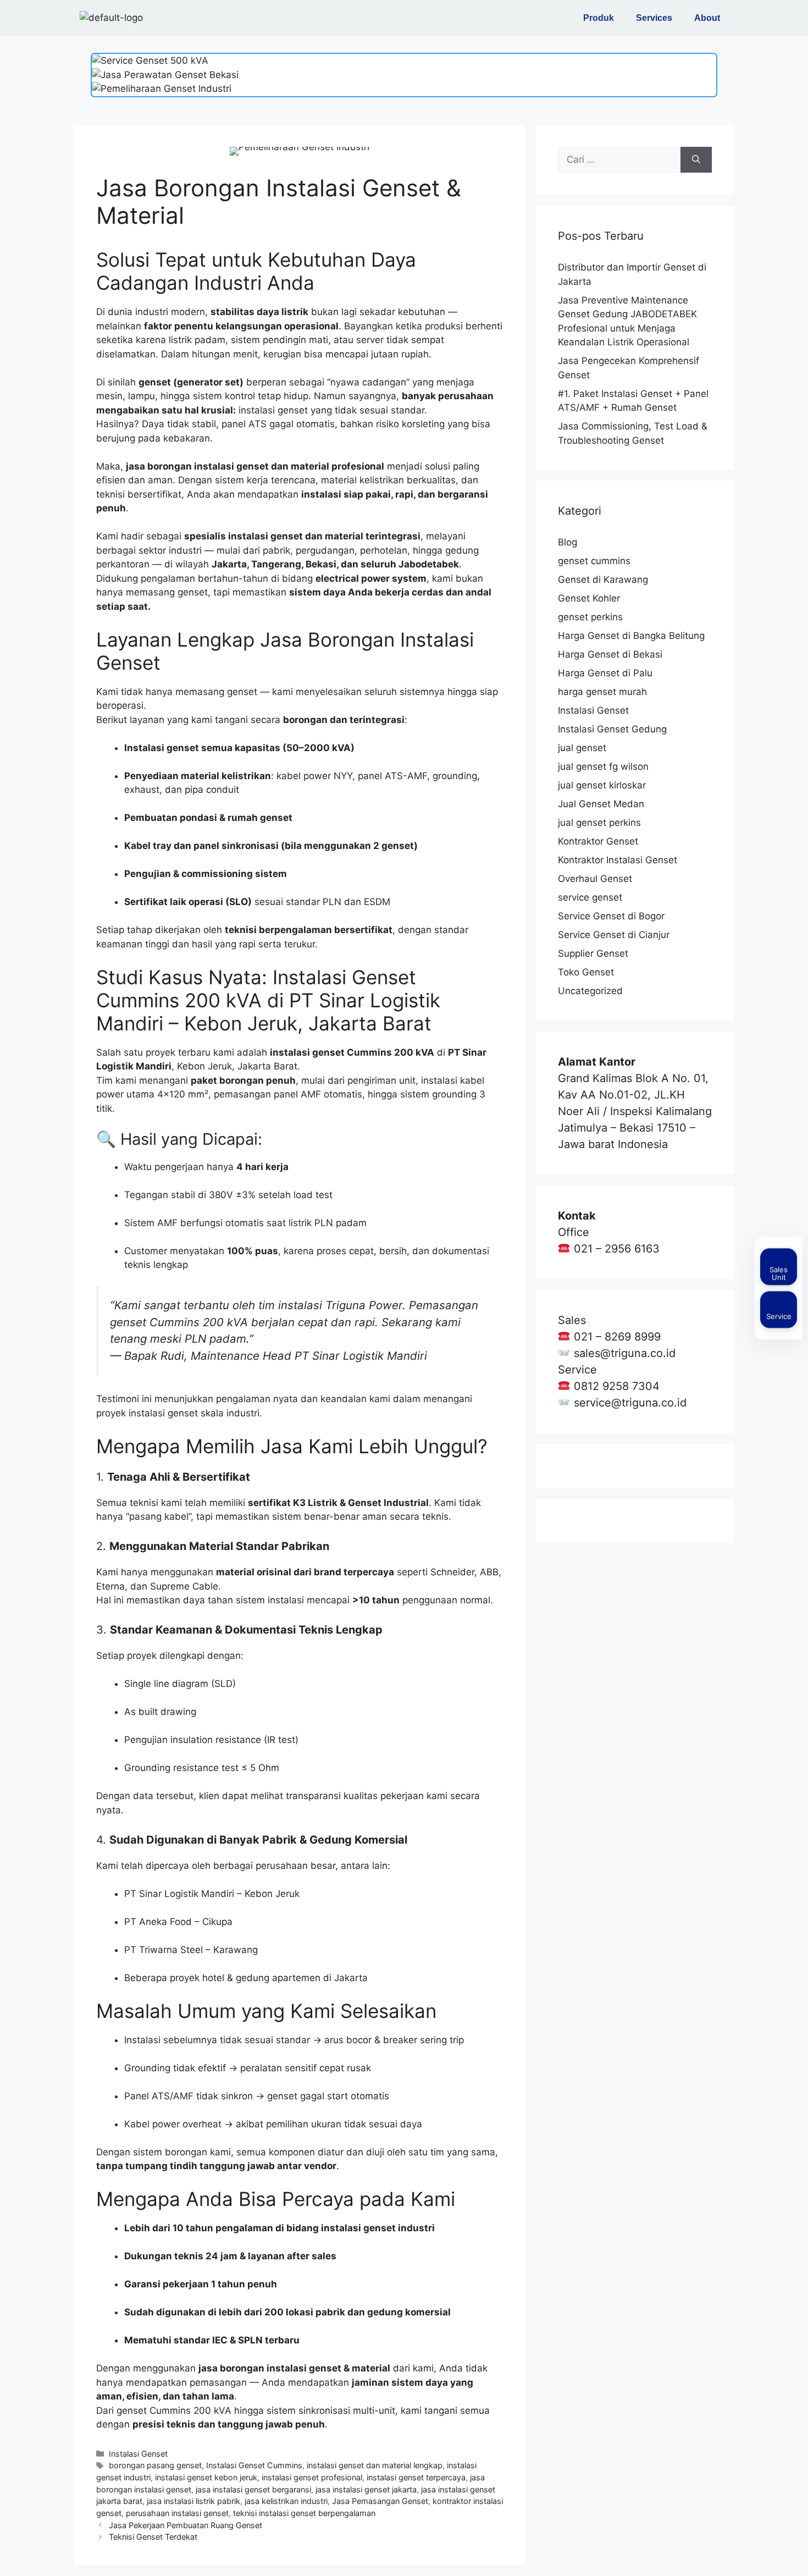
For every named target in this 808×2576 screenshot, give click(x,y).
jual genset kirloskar (602, 785)
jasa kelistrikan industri (286, 2501)
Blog (568, 542)
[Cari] (696, 160)
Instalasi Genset (138, 2454)
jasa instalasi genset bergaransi (253, 2489)
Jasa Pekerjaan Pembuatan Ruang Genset (186, 2525)
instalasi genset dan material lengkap (375, 2465)
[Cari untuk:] (619, 160)
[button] (601, 18)
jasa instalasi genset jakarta (366, 2489)
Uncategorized (590, 991)
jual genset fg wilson (603, 766)
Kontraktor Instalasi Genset (618, 860)
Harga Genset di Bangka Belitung (631, 636)
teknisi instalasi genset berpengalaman (304, 2513)
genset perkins (590, 617)
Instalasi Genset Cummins (254, 2465)
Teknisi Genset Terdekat (153, 2537)
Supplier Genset (593, 953)
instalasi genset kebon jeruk (206, 2477)
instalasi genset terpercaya (416, 2477)
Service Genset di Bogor (611, 916)
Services (654, 18)
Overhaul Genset (595, 879)
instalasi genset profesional (312, 2477)
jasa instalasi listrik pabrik (193, 2501)
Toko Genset (586, 972)
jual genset (582, 748)
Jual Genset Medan (601, 804)
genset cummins (594, 561)
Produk (599, 18)
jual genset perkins (599, 823)
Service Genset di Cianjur (614, 935)
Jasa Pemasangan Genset (380, 2501)
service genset (590, 897)
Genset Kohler (589, 598)
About (707, 18)
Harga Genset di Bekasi (610, 654)
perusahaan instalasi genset (177, 2513)
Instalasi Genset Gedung (612, 729)
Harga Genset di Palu (605, 673)
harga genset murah (602, 692)
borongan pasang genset (155, 2465)
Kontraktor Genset (598, 841)
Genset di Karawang (603, 580)
